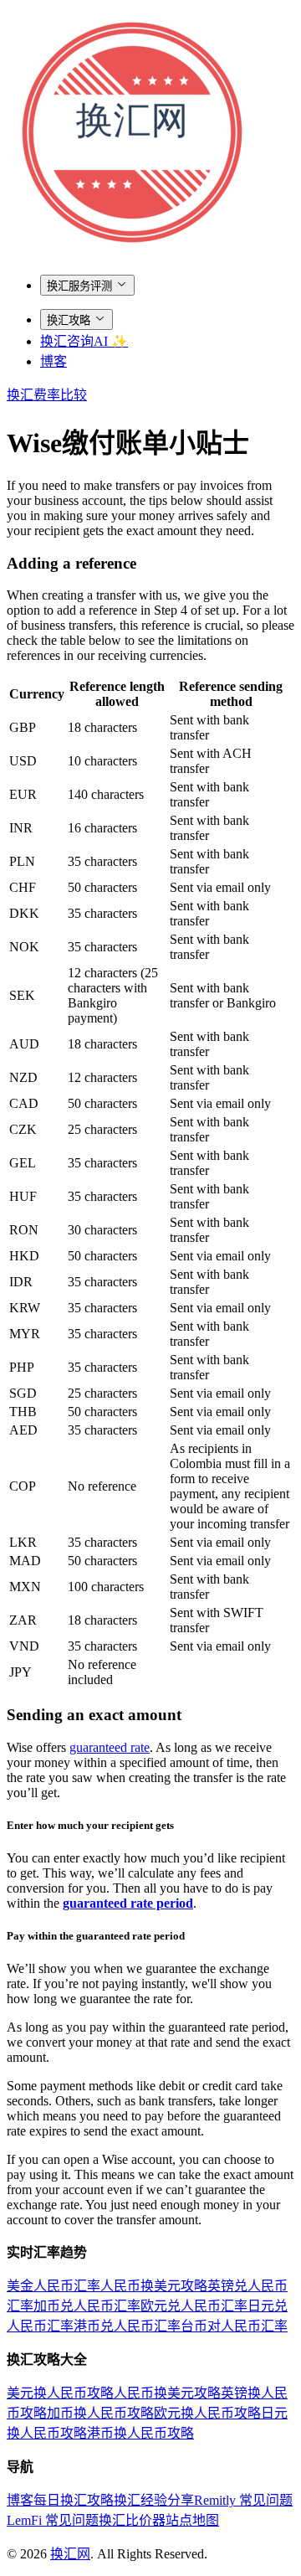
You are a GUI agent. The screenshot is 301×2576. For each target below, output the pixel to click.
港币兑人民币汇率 (127, 2326)
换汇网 (70, 2554)
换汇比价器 (132, 2520)
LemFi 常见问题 (53, 2520)
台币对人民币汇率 (234, 2326)
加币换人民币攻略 (100, 2413)
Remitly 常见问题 (243, 2500)
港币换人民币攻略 (140, 2433)
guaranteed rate (110, 1747)
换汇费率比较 (47, 395)
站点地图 (192, 2520)
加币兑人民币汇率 (87, 2306)
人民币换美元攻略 (154, 2286)
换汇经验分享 (154, 2500)
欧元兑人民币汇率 (194, 2306)
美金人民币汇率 (54, 2286)
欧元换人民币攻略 (207, 2413)
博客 (54, 361)
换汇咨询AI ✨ (84, 341)
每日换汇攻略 (74, 2500)
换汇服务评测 (79, 286)
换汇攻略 (69, 320)
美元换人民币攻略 (60, 2393)
